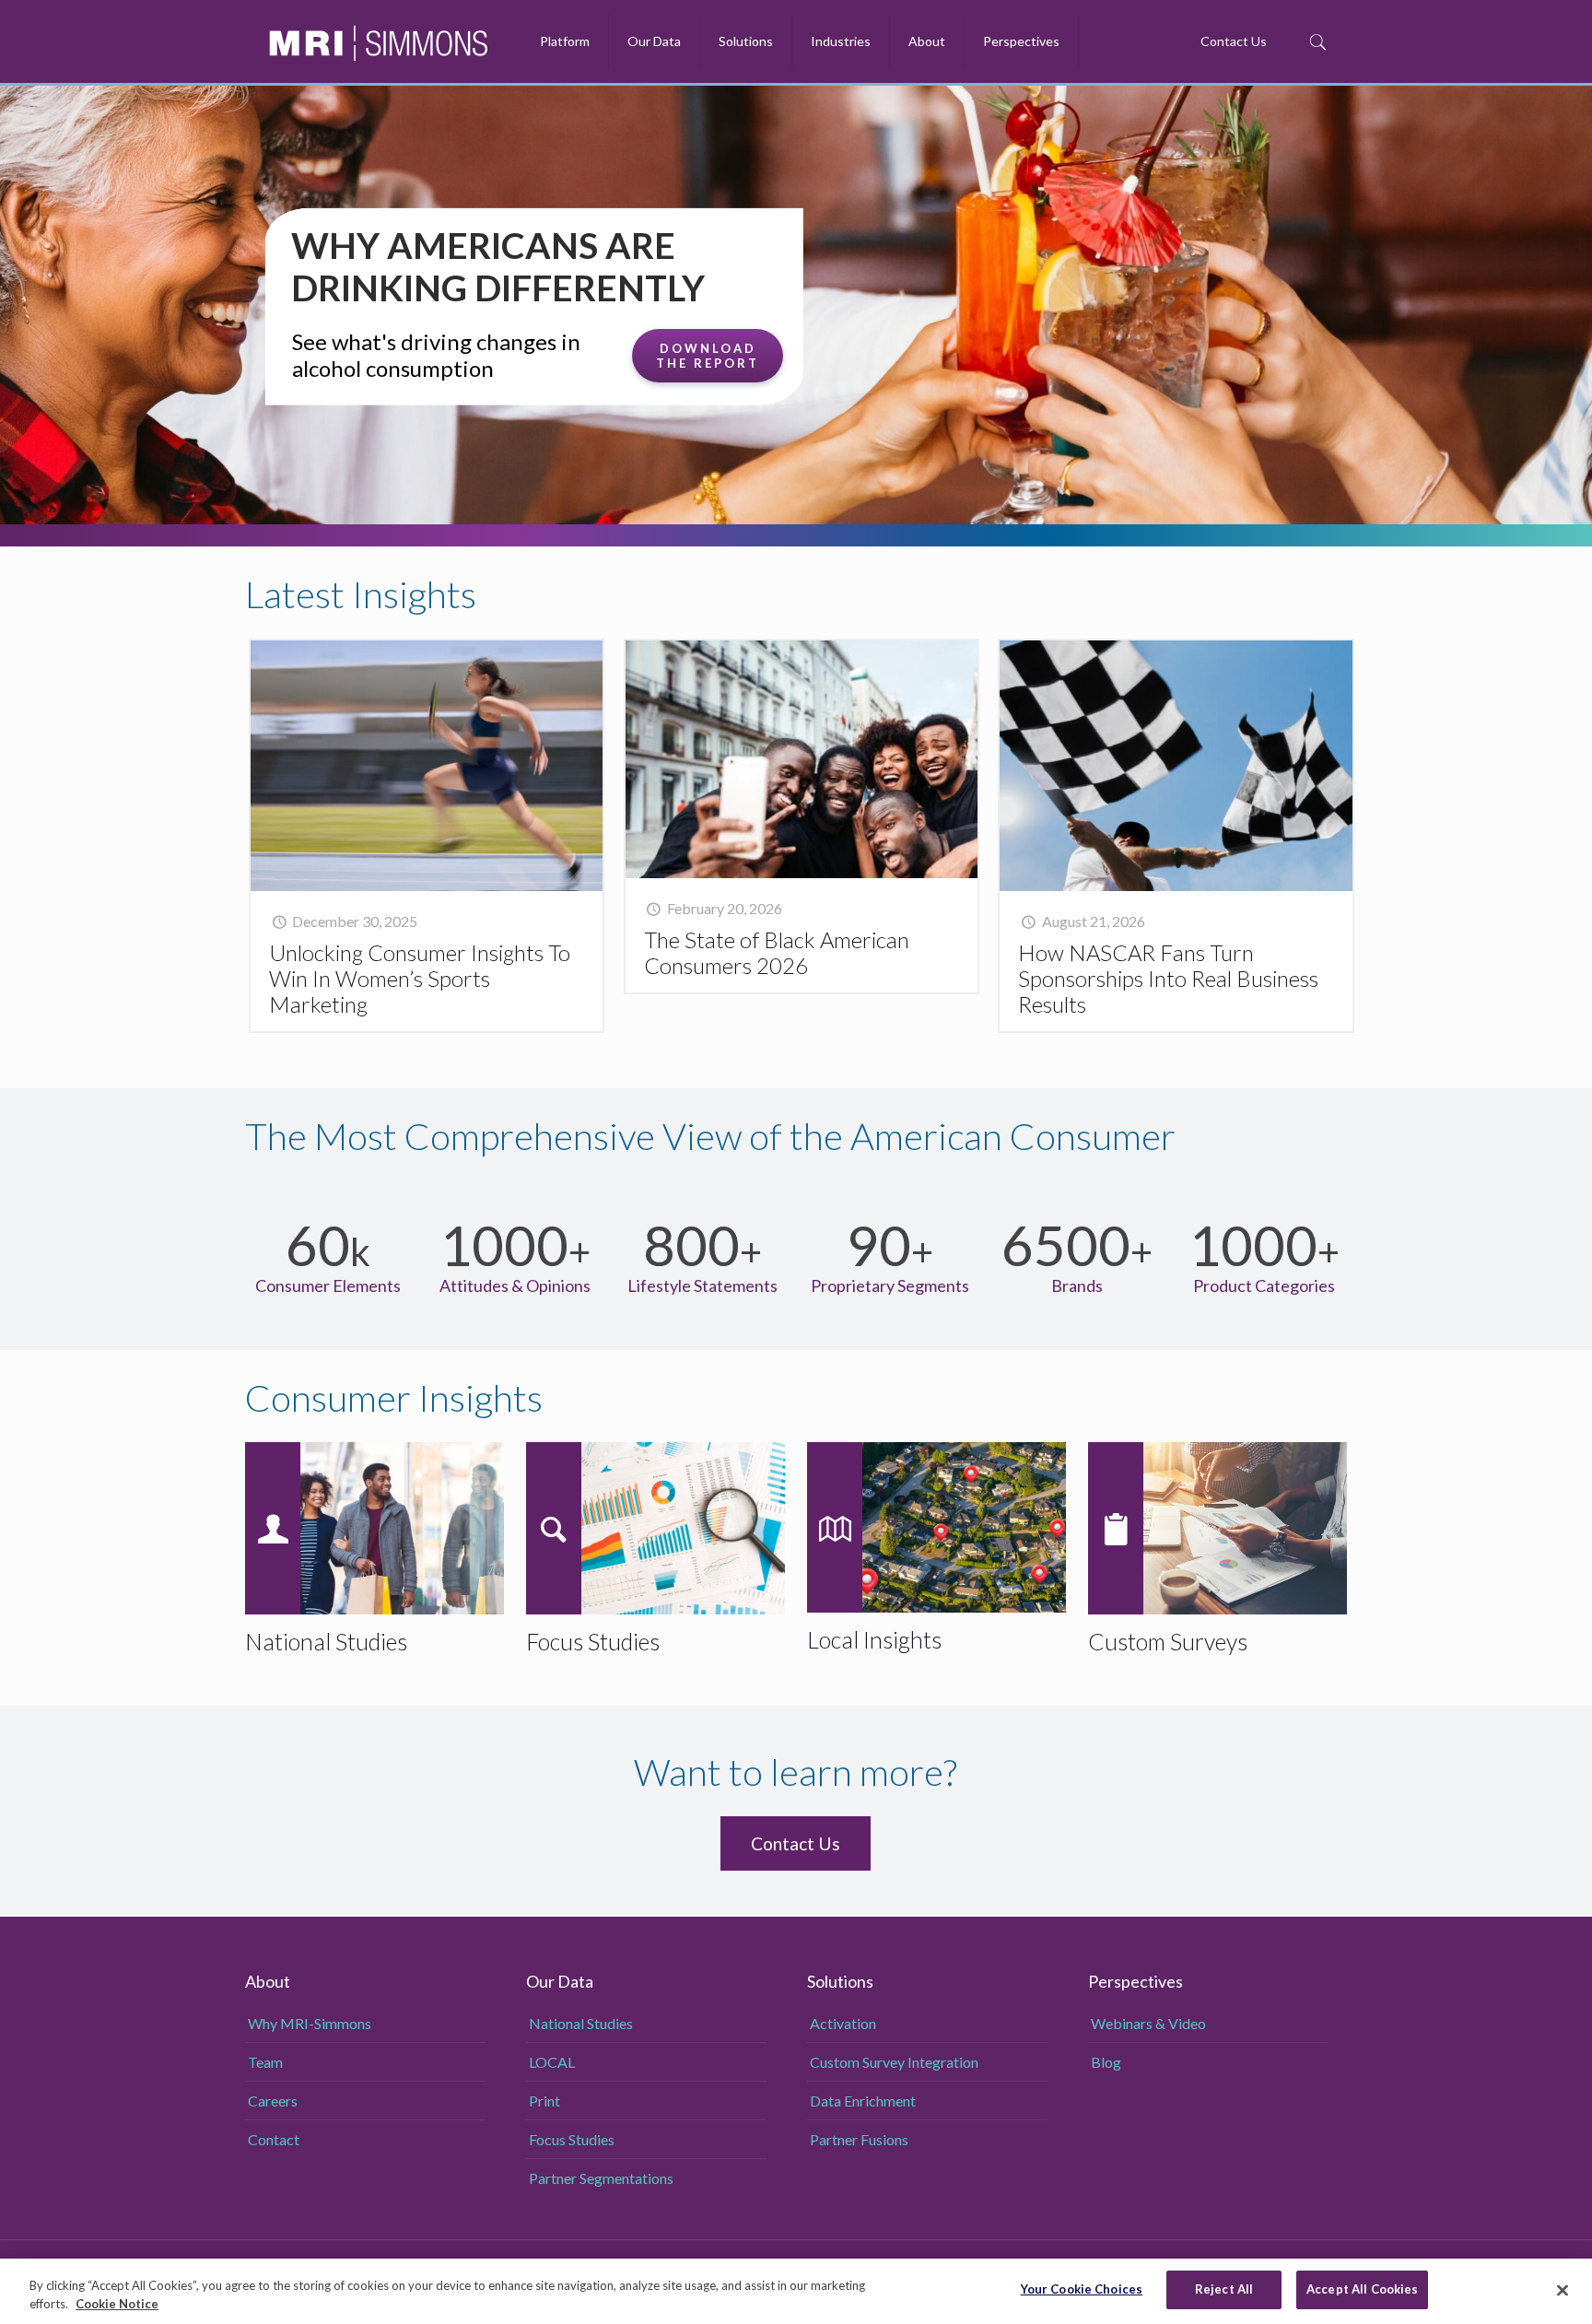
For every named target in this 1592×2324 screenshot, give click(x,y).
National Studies (581, 2023)
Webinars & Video (1148, 2023)
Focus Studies (572, 2139)
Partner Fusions (859, 2139)
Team (265, 2062)
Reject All (1224, 2289)
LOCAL (552, 2062)
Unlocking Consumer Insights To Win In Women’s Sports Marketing (420, 978)
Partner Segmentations (601, 2178)
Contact (274, 2139)
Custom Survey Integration (894, 2062)
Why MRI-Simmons (310, 2023)
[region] (796, 2291)
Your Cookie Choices (1082, 2289)
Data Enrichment (863, 2101)
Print (544, 2101)
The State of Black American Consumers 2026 (777, 952)
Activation (843, 2023)
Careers (273, 2101)
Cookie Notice (117, 2304)
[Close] (1563, 2290)
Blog (1106, 2062)
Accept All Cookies (1362, 2289)
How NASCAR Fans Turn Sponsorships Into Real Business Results (1168, 978)
